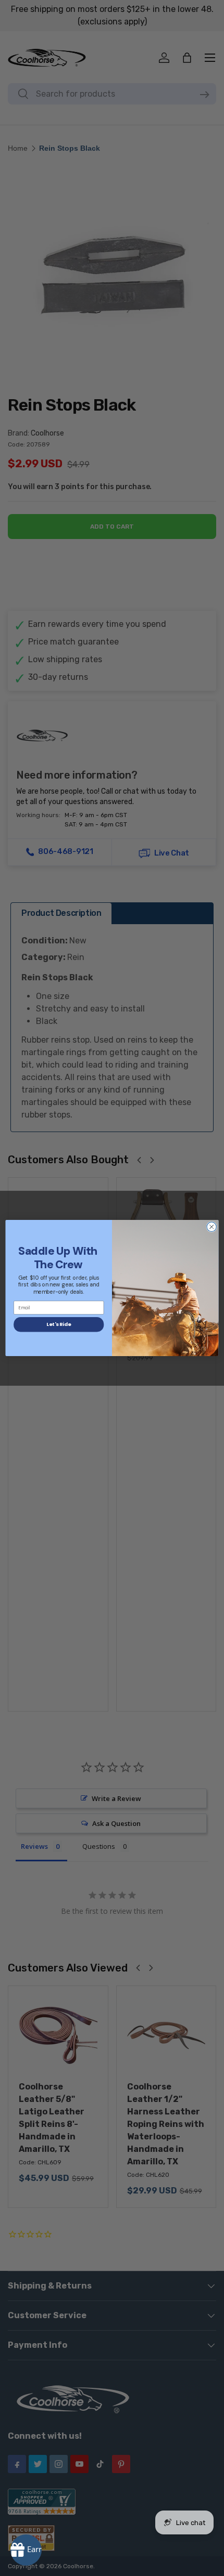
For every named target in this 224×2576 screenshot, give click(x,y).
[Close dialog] (211, 1227)
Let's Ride (59, 1324)
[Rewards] (26, 2550)
